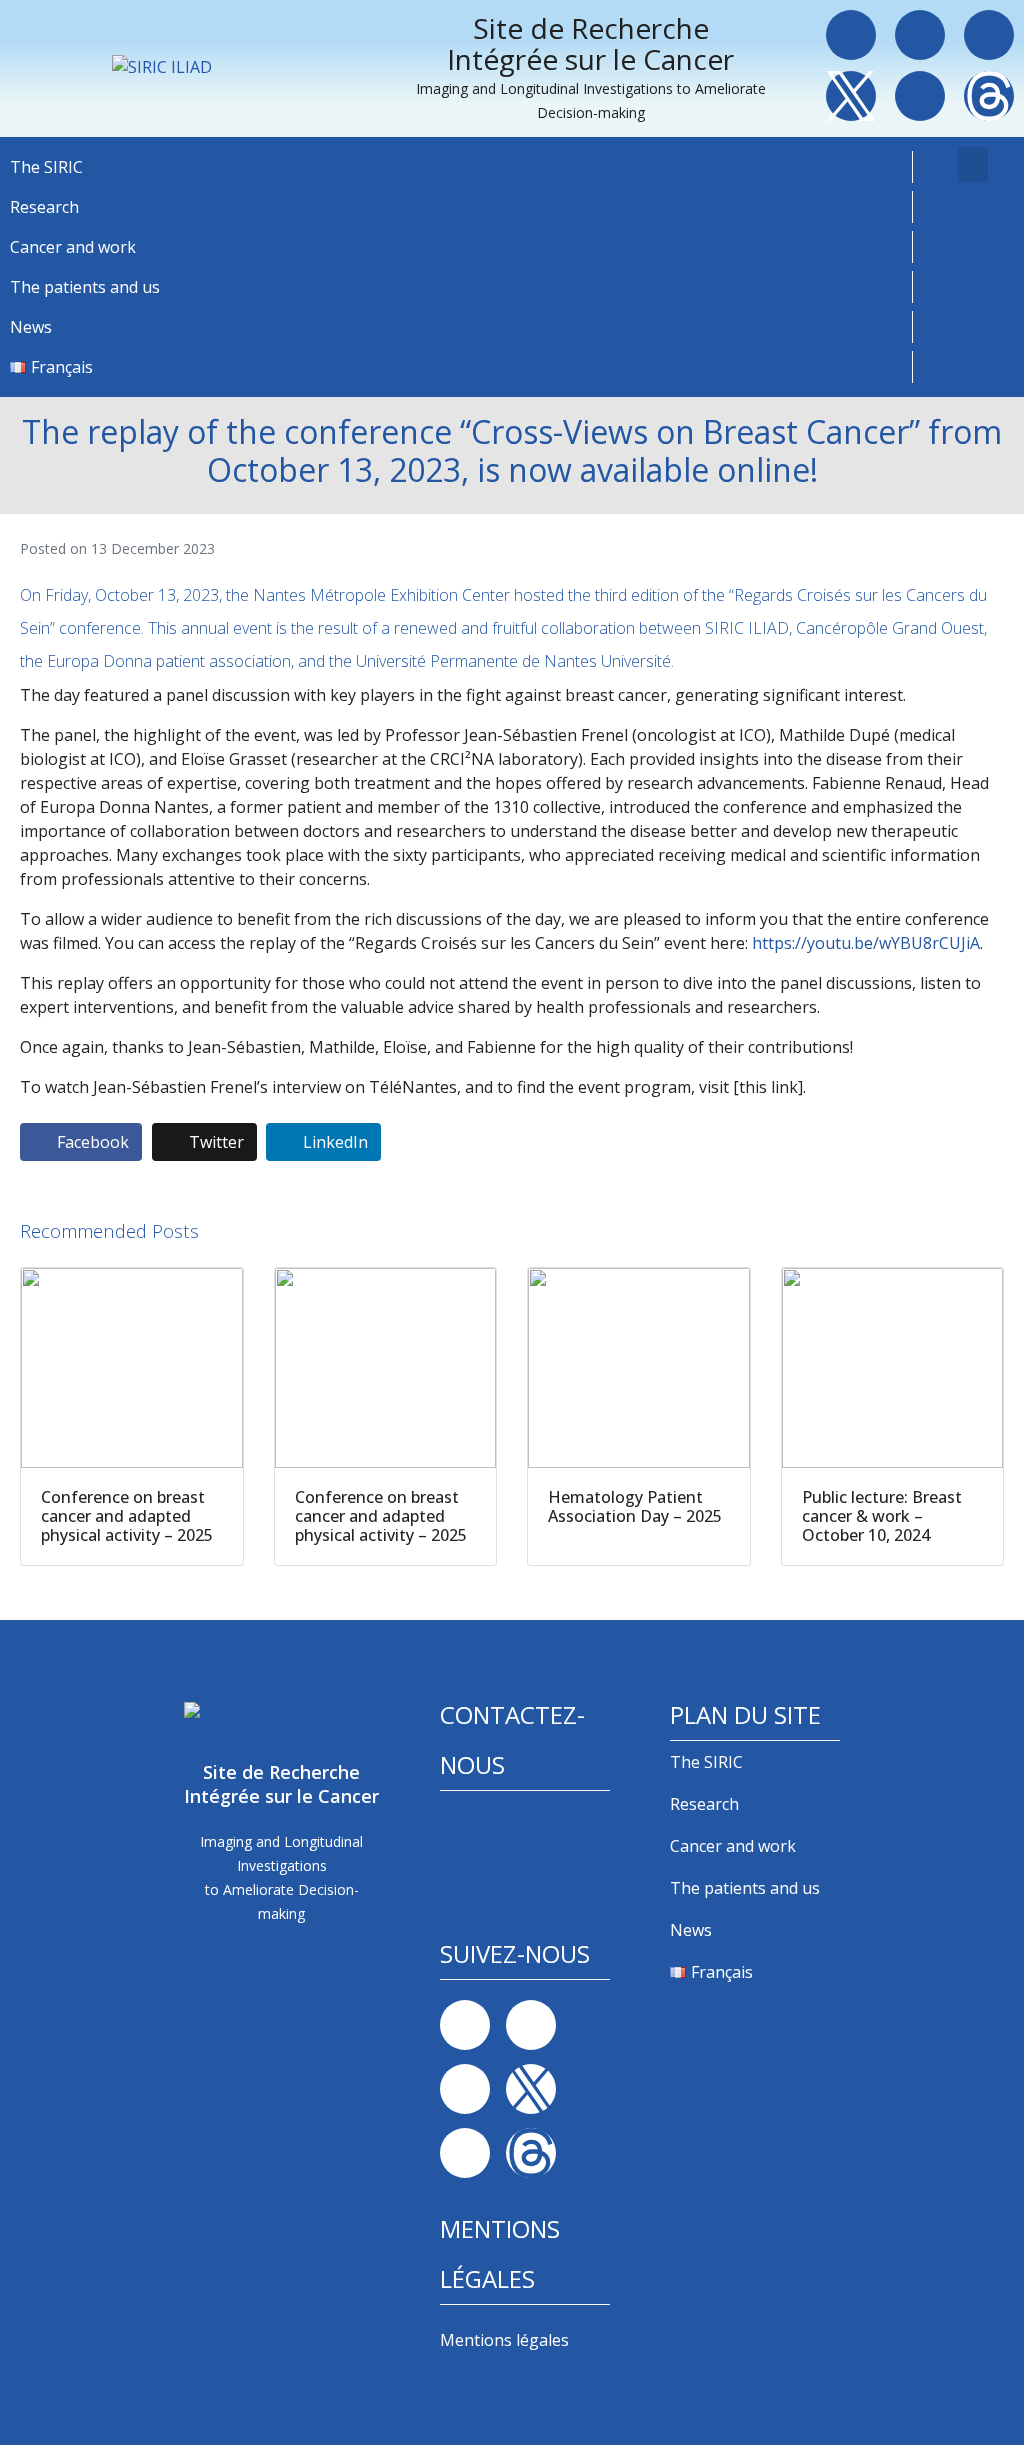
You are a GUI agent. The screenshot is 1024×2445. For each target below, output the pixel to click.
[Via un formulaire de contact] (454, 1825)
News (31, 327)
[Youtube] (920, 96)
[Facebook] (851, 35)
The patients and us (85, 287)
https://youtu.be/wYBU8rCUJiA (866, 943)
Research (44, 207)
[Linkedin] (920, 35)
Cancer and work (73, 247)
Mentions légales (504, 2340)
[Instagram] (989, 35)
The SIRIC (46, 167)
